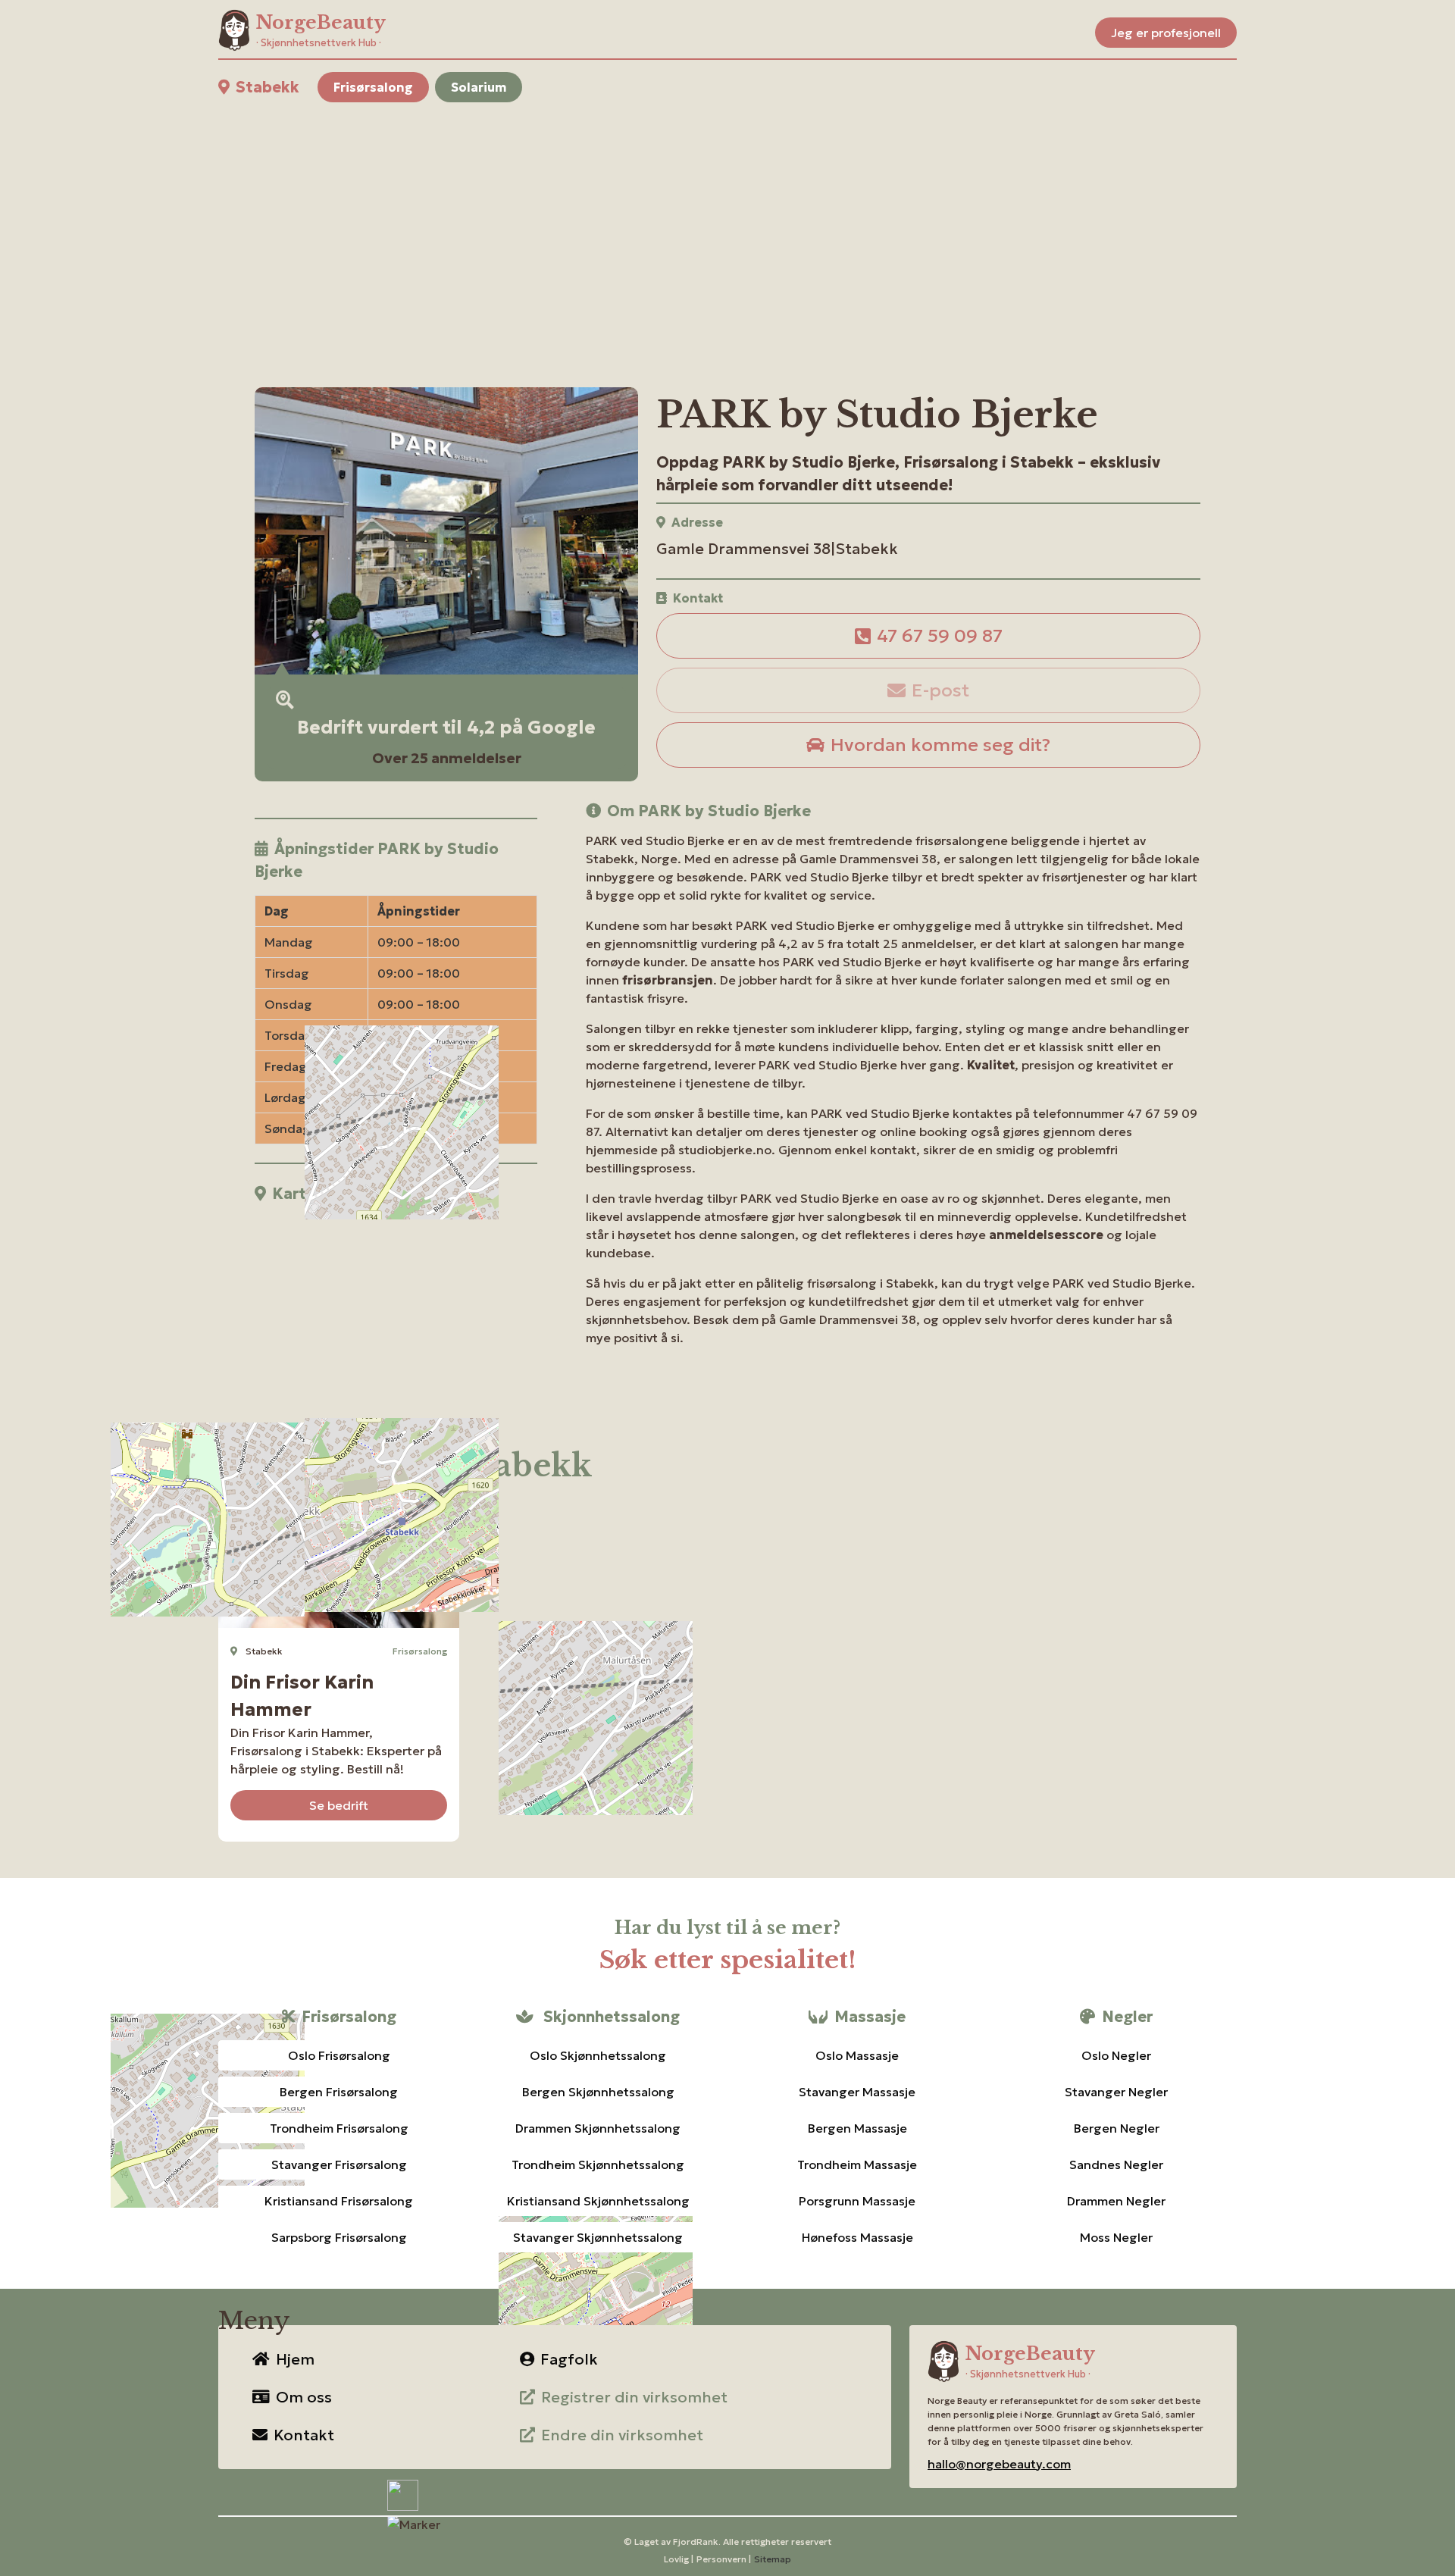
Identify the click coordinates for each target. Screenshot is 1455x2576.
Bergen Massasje (857, 2128)
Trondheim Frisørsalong (339, 2128)
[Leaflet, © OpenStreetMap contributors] (396, 1306)
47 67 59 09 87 (940, 636)
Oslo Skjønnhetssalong (598, 2055)
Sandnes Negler (1116, 2164)
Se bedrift (339, 1805)
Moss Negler (1116, 2237)
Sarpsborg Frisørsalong (339, 2237)
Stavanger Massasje (857, 2092)
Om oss (304, 2397)
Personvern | (724, 2559)
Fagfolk (569, 2359)
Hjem (295, 2359)
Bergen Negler (1117, 2128)
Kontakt (304, 2435)
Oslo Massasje (857, 2055)
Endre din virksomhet (622, 2435)
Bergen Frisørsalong (339, 2092)
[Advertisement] (673, 227)
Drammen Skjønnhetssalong (598, 2128)
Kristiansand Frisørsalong (339, 2201)
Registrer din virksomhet (634, 2397)
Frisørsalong (373, 87)
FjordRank (696, 2542)
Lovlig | (679, 2559)
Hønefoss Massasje (857, 2237)
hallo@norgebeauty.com (999, 2464)
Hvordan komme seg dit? (940, 745)
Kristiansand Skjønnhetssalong (598, 2201)
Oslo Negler (1116, 2055)
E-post (940, 690)
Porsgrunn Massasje (857, 2201)
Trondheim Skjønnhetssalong (598, 2164)
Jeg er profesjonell (1166, 33)
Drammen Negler (1116, 2201)
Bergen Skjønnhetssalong (598, 2092)
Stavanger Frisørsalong (339, 2164)
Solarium (479, 87)
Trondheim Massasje (857, 2164)
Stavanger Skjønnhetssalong (598, 2237)
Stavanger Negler (1116, 2092)
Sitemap (773, 2559)
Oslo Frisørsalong (339, 2055)
